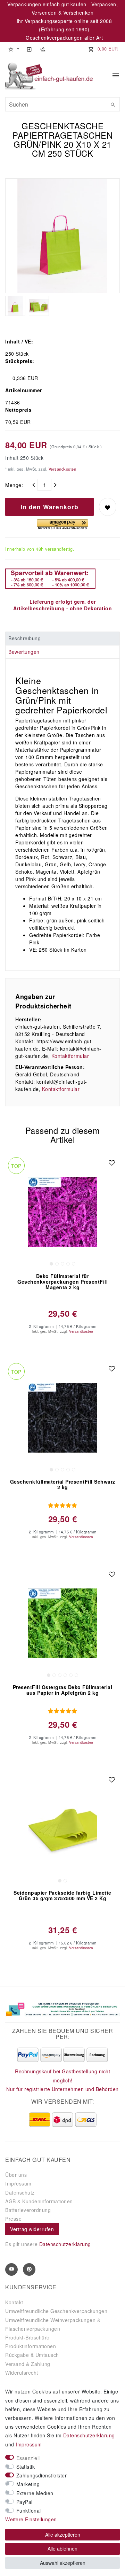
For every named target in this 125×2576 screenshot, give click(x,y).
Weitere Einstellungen (31, 2519)
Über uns (16, 2175)
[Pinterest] (29, 2269)
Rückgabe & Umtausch (32, 2355)
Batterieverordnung (28, 2210)
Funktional (29, 2511)
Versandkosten (62, 469)
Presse (13, 2219)
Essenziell (28, 2458)
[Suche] (113, 105)
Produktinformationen (31, 2346)
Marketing (28, 2484)
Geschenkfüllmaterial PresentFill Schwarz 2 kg (63, 1485)
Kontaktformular (70, 1056)
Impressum (18, 2183)
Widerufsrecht (22, 2373)
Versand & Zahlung (28, 2364)
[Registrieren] (42, 49)
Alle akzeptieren (63, 2535)
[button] (14, 49)
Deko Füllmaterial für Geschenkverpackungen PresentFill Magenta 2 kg (62, 1282)
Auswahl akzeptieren (63, 2563)
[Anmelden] (29, 49)
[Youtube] (11, 2269)
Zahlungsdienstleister (42, 2475)
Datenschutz (20, 2192)
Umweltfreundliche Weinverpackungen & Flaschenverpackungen (53, 2324)
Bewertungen (24, 652)
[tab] (62, 639)
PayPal (24, 2502)
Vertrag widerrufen (32, 2229)
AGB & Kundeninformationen (39, 2201)
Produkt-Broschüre (27, 2337)
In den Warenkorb (49, 507)
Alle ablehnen (62, 2548)
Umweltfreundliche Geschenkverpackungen (56, 2311)
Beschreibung (24, 638)
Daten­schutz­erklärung (89, 2435)
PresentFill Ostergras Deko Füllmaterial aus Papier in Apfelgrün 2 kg (63, 1690)
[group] (62, 1212)
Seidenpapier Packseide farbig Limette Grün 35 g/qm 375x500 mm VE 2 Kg (62, 1896)
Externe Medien (35, 2493)
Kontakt (14, 2302)
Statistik (26, 2467)
